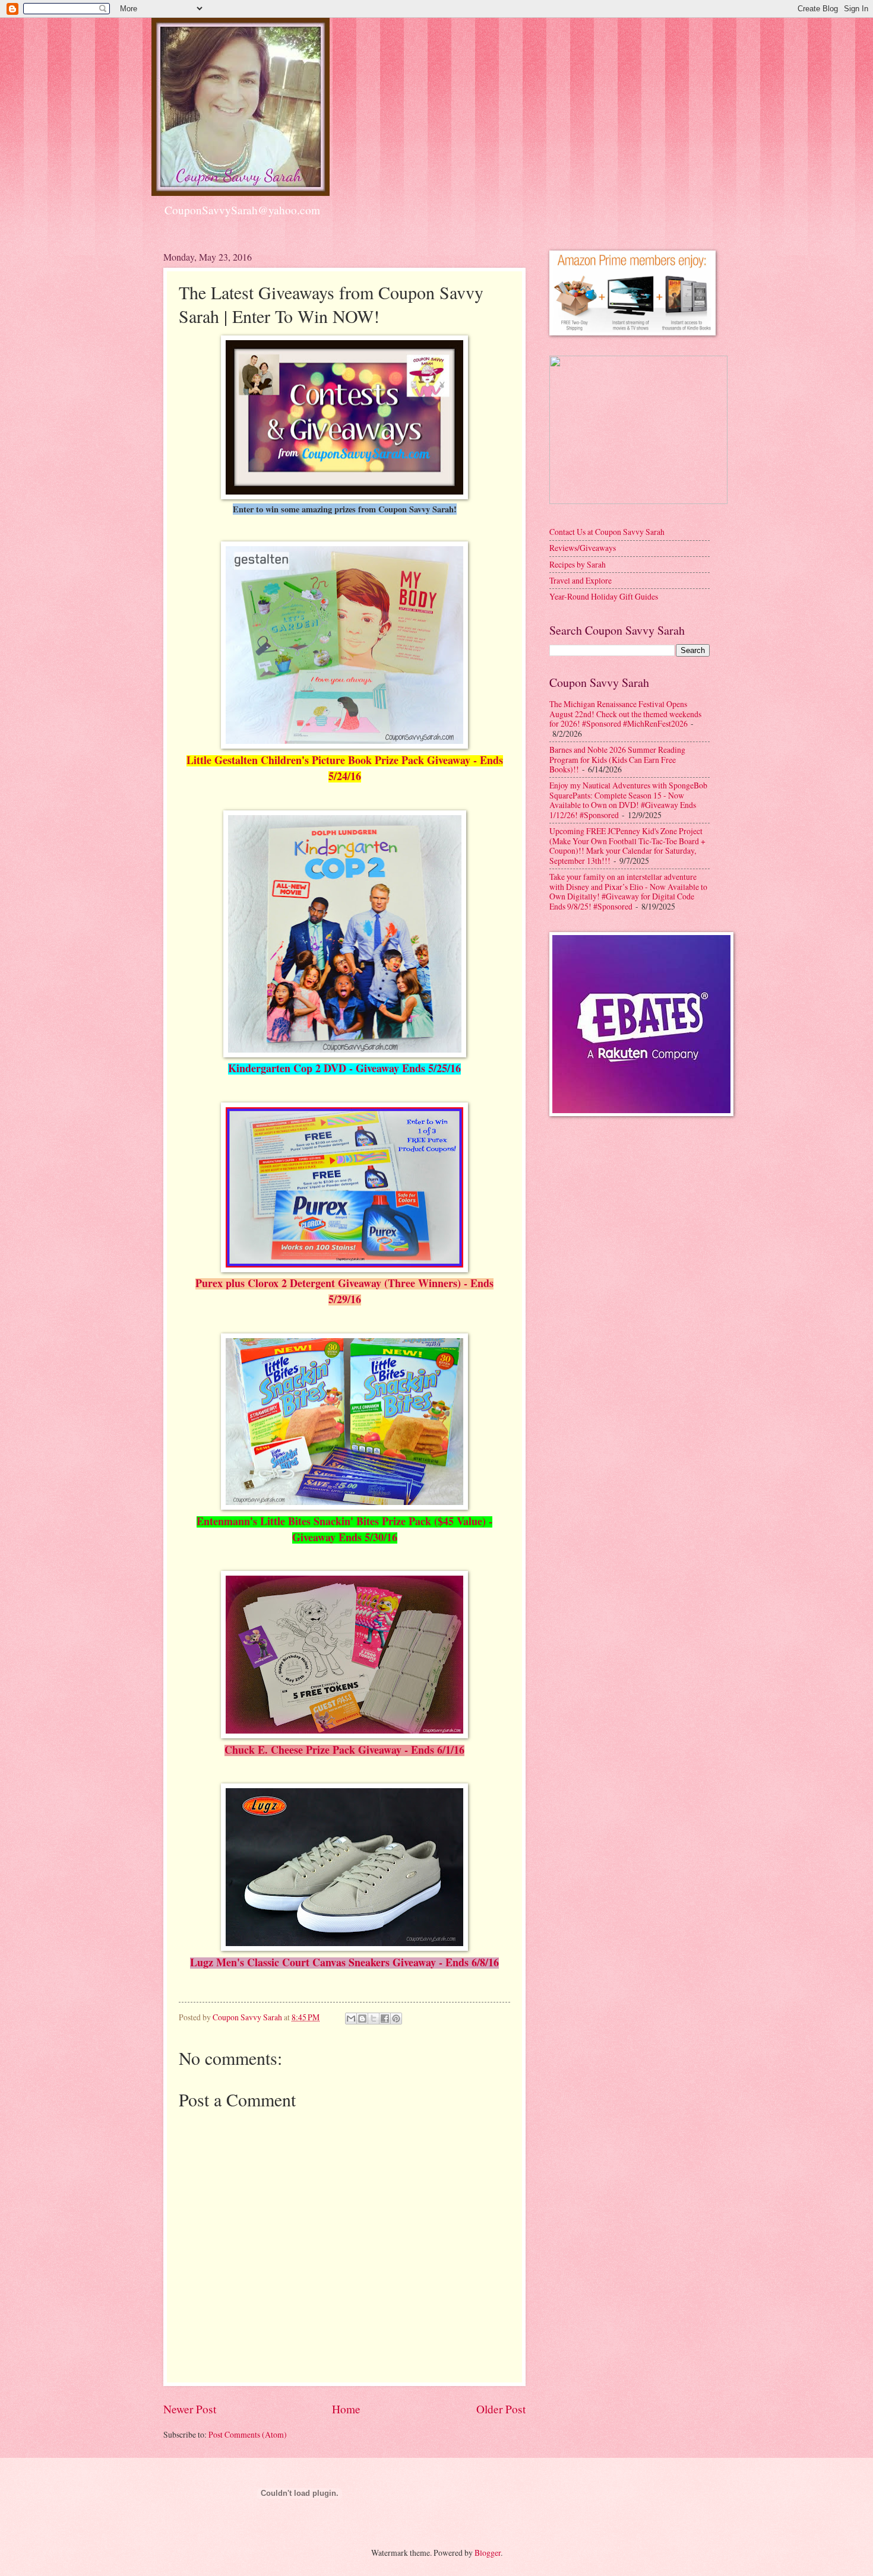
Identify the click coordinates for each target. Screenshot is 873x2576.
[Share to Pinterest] (396, 2019)
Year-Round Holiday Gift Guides (604, 596)
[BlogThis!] (362, 2019)
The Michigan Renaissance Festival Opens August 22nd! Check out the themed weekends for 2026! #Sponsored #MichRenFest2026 (625, 714)
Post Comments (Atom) (248, 2434)
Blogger (488, 2553)
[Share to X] (374, 2019)
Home (346, 2409)
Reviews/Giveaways (583, 548)
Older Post (501, 2409)
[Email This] (351, 2019)
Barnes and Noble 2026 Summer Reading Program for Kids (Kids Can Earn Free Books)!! (617, 759)
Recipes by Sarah (578, 564)
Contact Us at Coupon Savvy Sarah (607, 532)
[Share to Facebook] (385, 2019)
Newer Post (190, 2409)
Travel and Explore (581, 580)
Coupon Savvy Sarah (248, 2017)
